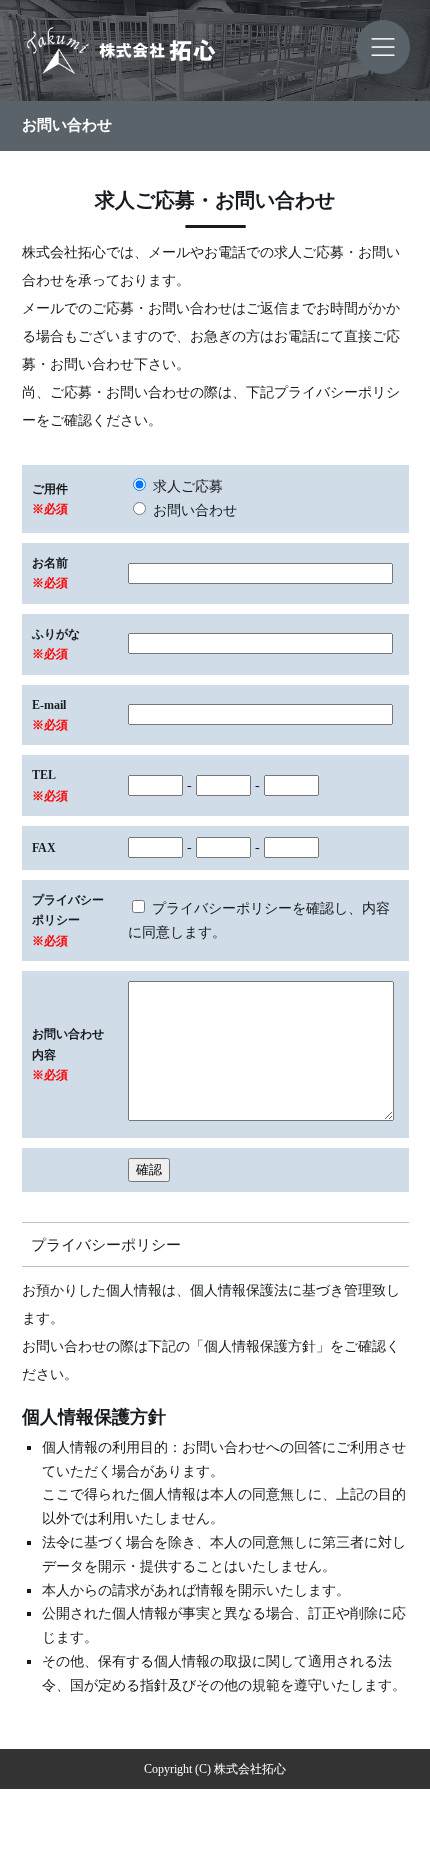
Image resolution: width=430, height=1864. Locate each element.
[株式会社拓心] (215, 50)
